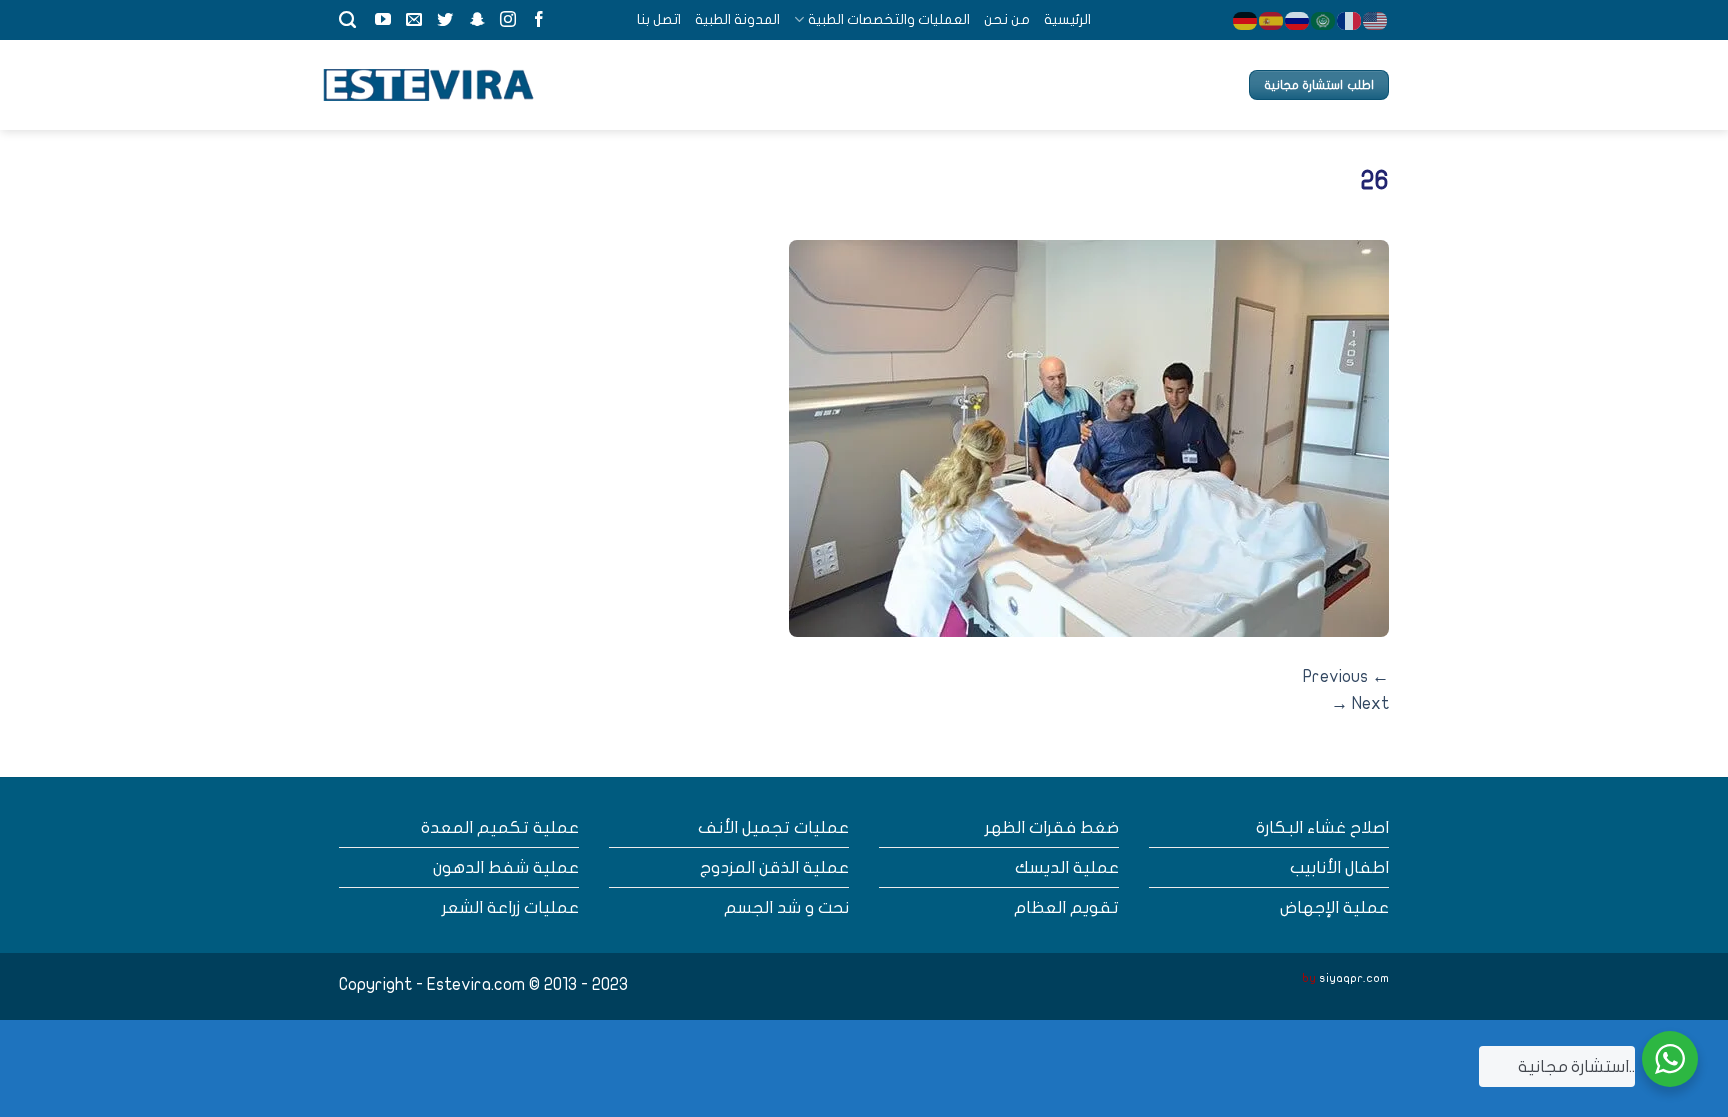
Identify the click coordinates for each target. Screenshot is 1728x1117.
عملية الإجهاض (1334, 907)
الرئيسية (1067, 19)
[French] (1350, 19)
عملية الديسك (1067, 867)
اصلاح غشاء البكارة (1322, 827)
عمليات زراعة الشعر (510, 907)
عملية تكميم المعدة (500, 827)
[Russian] (1298, 19)
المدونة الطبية (737, 19)
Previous (1346, 676)
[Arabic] (1324, 19)
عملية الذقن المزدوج (774, 867)
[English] (1376, 19)
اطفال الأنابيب (1339, 867)
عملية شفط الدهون (506, 867)
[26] (1089, 437)
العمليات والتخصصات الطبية (888, 19)
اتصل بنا (659, 19)
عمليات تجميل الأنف (773, 827)
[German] (1246, 19)
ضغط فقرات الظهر (1052, 827)
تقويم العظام (1066, 907)
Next (1360, 703)
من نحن (1007, 19)
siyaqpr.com (1354, 978)
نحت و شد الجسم (786, 907)
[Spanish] (1272, 19)
